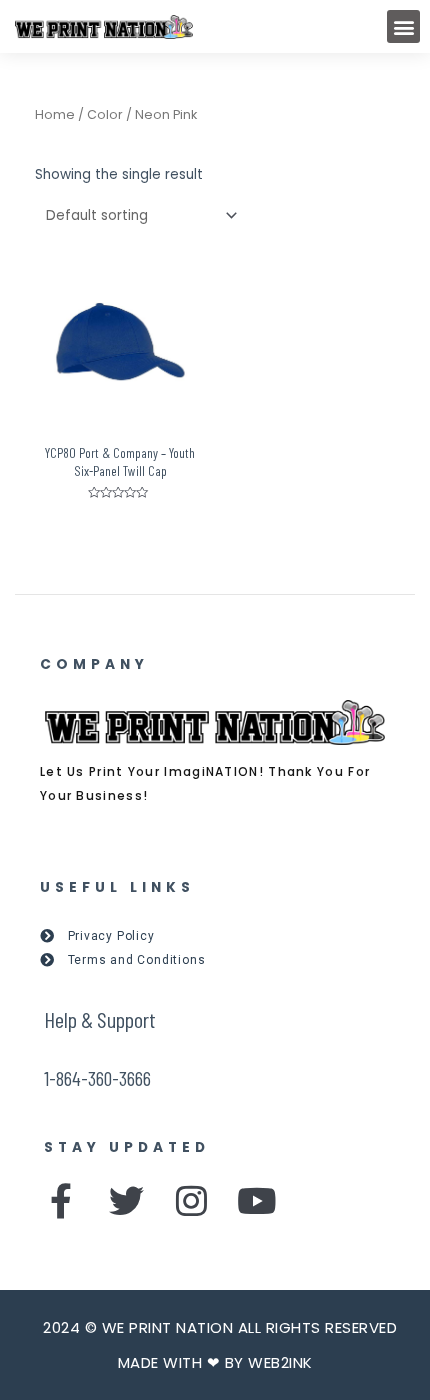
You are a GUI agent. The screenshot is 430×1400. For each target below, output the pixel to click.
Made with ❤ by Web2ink (215, 1362)
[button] (403, 26)
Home (55, 114)
